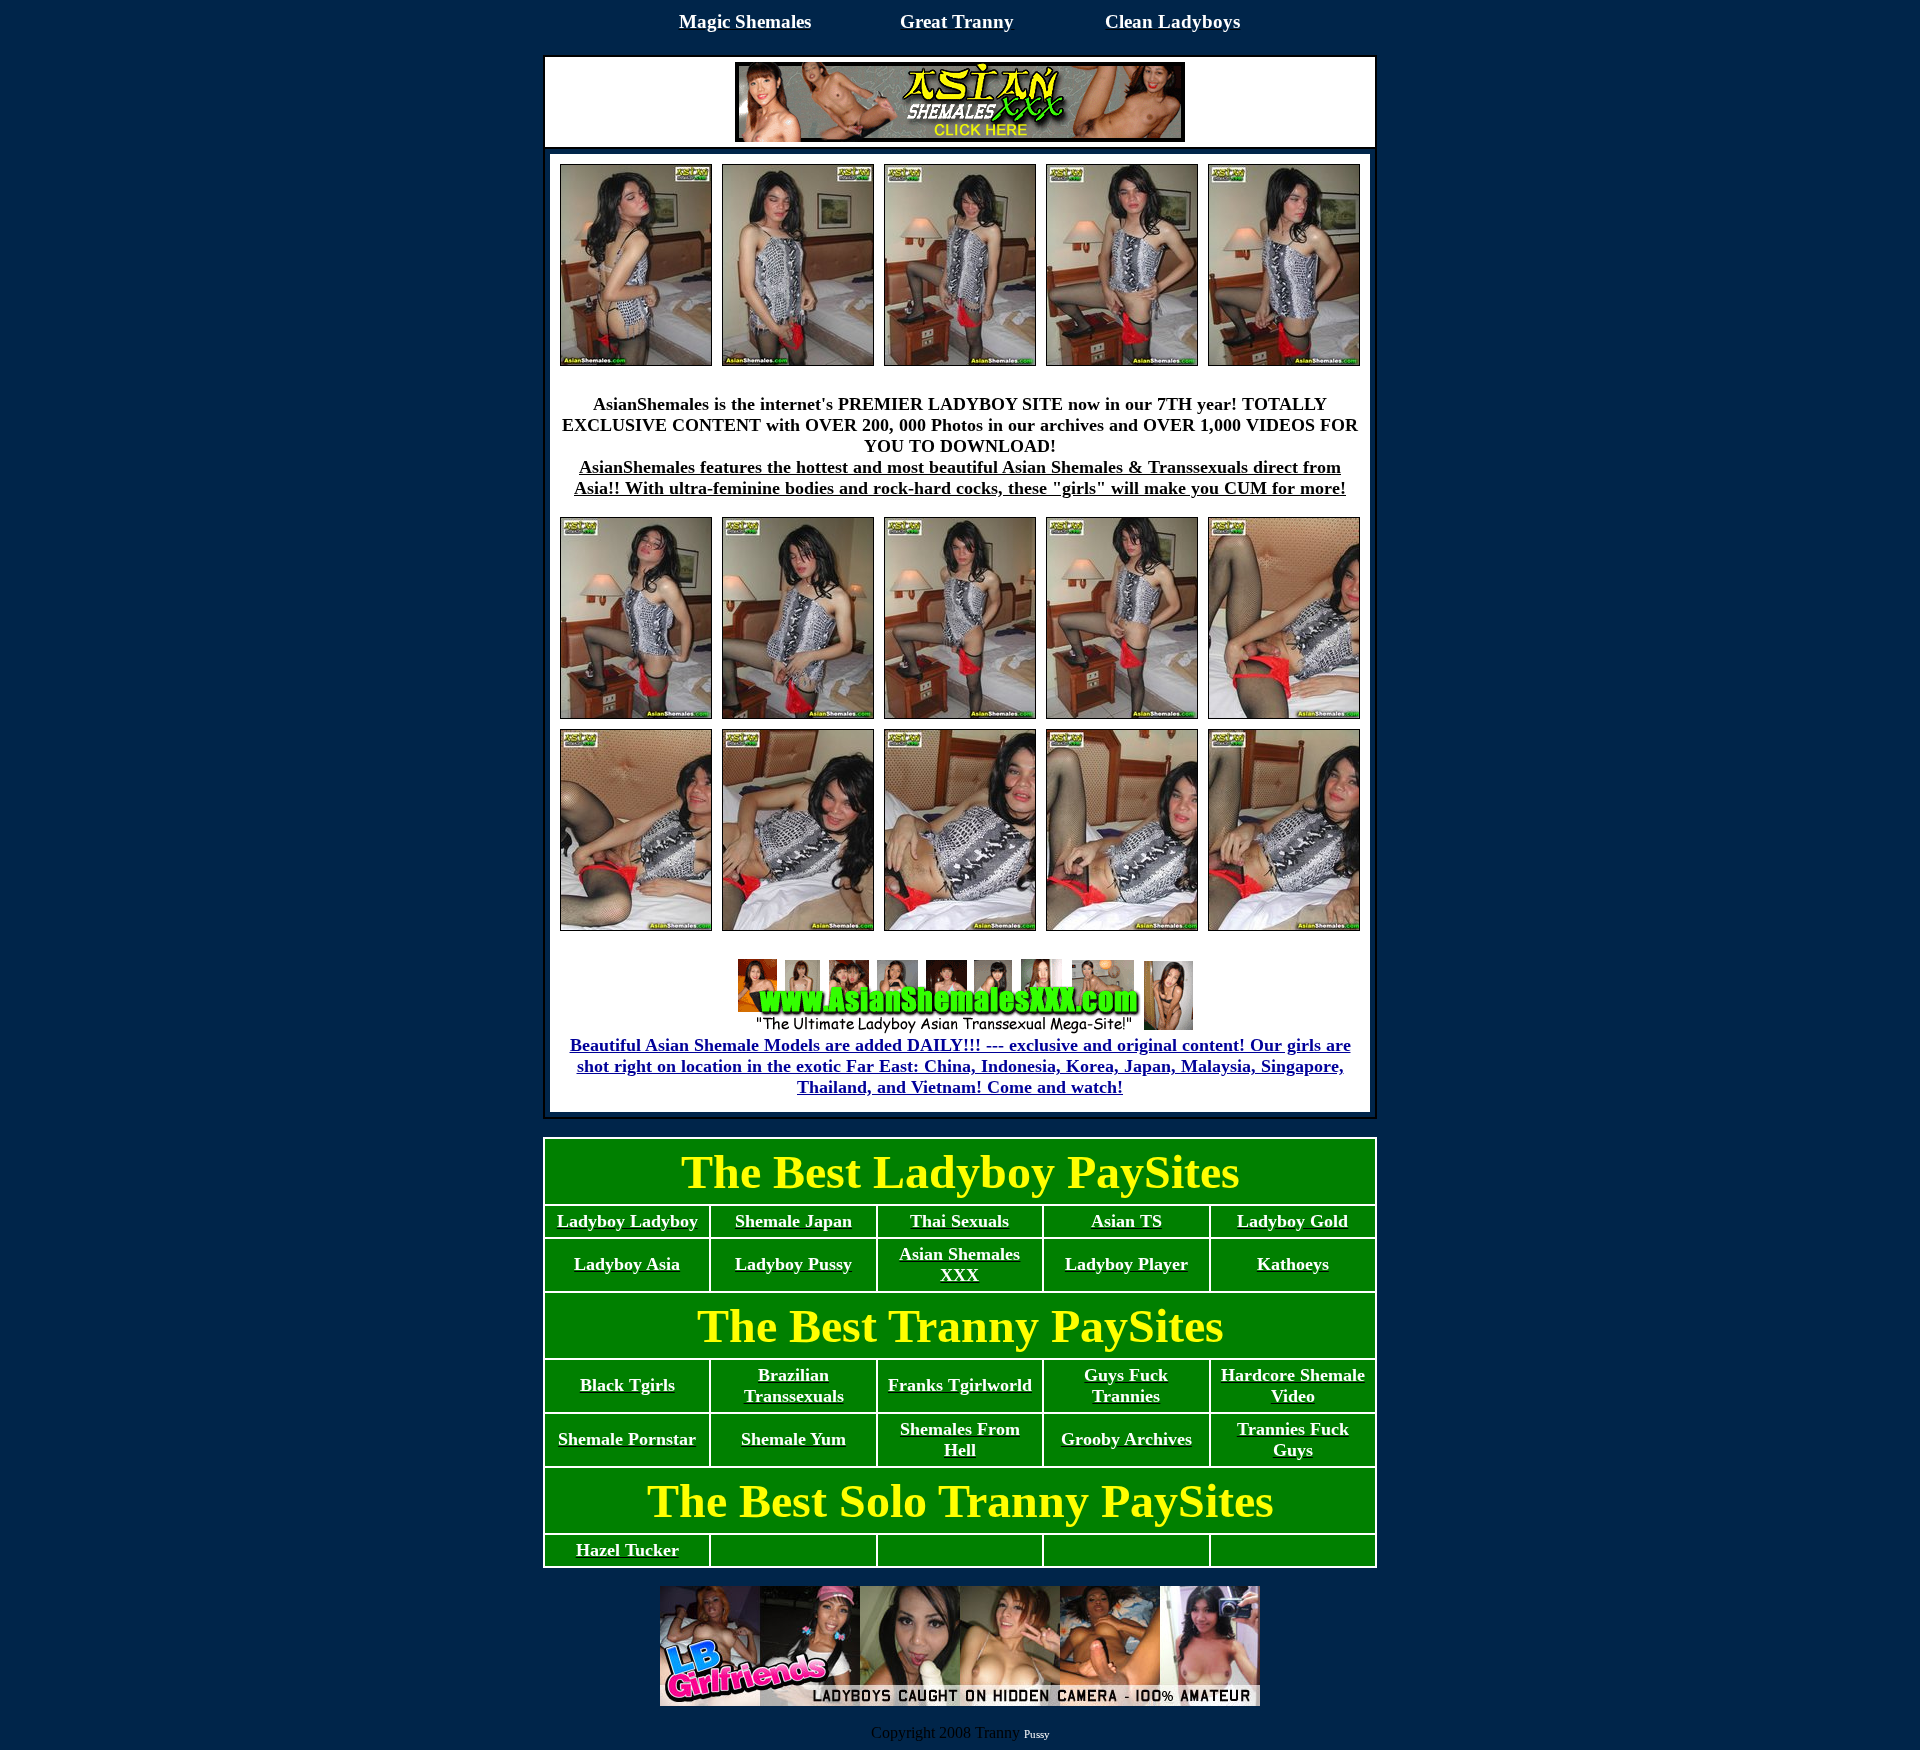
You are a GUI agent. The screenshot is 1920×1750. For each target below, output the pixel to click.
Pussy (1037, 1734)
